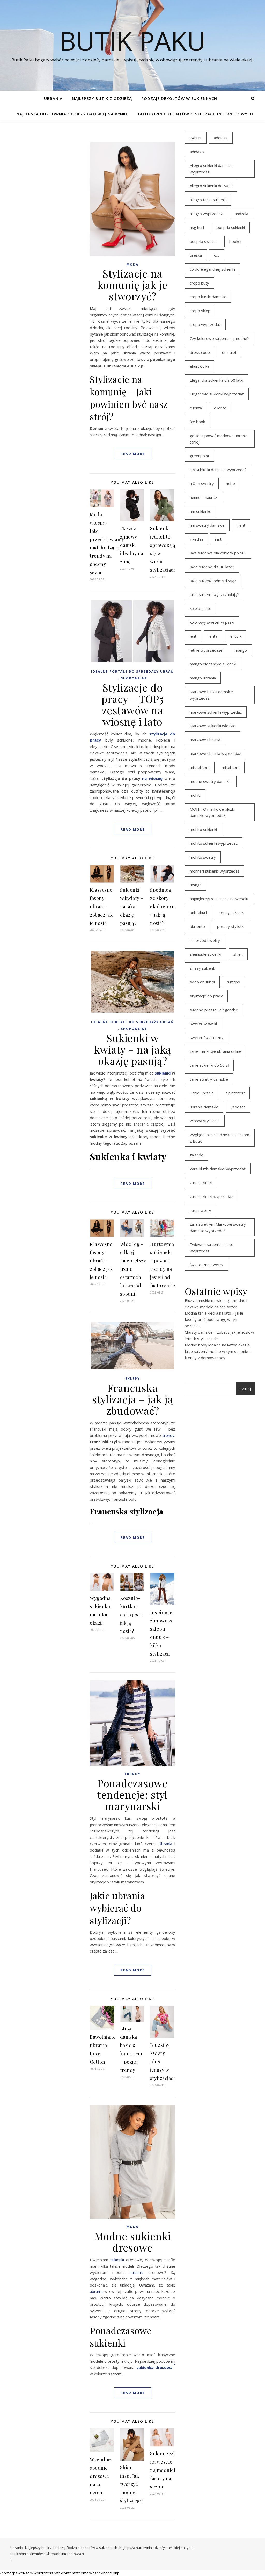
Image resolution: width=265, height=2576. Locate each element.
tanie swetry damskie (209, 1079)
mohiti (195, 795)
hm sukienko (201, 511)
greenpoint (200, 456)
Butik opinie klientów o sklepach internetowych (196, 114)
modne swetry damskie (211, 781)
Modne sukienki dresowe (133, 2242)
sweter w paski (203, 1024)
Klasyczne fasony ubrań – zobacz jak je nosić (101, 906)
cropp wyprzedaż (205, 324)
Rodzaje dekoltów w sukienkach (179, 98)
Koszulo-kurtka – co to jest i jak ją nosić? (131, 1615)
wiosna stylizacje (205, 1121)
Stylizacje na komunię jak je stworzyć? (133, 285)
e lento (220, 408)
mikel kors (231, 767)
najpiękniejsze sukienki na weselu (219, 899)
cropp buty (199, 283)
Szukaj (245, 1389)
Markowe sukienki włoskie (213, 726)
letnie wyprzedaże (206, 650)
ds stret (229, 352)
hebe (230, 483)
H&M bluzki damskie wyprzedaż (218, 470)
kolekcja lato (201, 608)
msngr (195, 885)
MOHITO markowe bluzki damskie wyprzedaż (212, 812)
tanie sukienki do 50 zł (209, 1065)
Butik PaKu (132, 41)
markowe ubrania (205, 740)
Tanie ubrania (202, 1093)
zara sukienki (201, 1182)
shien (238, 954)
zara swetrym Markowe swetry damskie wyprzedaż (218, 1227)
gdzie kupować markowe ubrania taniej (219, 439)
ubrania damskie (204, 1107)
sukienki (163, 1073)
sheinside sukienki (205, 954)
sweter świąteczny (207, 1037)
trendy (168, 1435)
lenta (213, 636)
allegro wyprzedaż (206, 214)
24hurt (196, 138)
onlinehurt (198, 912)
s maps (233, 982)
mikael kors (200, 767)
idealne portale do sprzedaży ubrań (132, 672)
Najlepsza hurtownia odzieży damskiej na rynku (73, 114)
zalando (197, 1155)
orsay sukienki (232, 912)
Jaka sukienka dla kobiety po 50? (218, 553)
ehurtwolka (200, 366)
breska (196, 255)
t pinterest (235, 1093)
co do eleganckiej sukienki (212, 269)
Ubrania (53, 98)
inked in (196, 539)
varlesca (238, 1107)
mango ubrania (203, 678)
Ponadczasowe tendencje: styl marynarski (132, 1794)
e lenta (196, 408)
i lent (241, 525)
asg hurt (197, 227)
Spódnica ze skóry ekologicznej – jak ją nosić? (164, 906)
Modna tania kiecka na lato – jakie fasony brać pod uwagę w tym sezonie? (214, 1319)
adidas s (197, 152)
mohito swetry (203, 857)
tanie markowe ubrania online (216, 1051)
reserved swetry (205, 940)
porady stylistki (231, 926)
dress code (200, 352)
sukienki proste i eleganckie (214, 1010)
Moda (132, 264)
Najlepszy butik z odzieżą (102, 98)
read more (133, 454)
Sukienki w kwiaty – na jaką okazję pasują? (132, 906)
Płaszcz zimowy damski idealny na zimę (132, 545)
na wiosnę (152, 778)
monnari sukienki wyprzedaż (215, 871)
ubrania (96, 2291)
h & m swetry (202, 483)
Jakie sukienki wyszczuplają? (214, 594)
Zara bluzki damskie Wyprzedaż (218, 1169)
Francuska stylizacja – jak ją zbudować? (133, 1399)
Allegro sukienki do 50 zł (211, 186)
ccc (217, 255)
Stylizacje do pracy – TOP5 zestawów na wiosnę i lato (132, 704)
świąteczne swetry (207, 1265)
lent (193, 636)
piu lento (197, 926)
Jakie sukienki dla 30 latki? (212, 567)
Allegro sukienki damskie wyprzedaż (211, 169)
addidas (221, 138)
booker (236, 241)
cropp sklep (200, 311)
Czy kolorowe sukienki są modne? (219, 338)
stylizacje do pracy (206, 996)
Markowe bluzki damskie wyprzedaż (211, 695)
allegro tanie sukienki (208, 200)
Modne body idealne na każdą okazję (217, 1345)
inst (218, 539)
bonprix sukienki (231, 227)
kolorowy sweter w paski (212, 622)
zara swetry (200, 1210)
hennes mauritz (203, 497)
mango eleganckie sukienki (213, 664)
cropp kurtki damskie (208, 297)
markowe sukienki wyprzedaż (216, 712)
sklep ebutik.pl (202, 982)
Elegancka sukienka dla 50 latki (216, 380)
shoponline (134, 678)
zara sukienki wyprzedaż (211, 1196)
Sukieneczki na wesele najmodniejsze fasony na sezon (166, 2470)
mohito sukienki (203, 829)
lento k (235, 636)
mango (241, 650)
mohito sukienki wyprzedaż (214, 843)
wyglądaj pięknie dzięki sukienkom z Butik (219, 1138)
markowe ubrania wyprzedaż (215, 753)
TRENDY (132, 1774)
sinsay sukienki (203, 968)
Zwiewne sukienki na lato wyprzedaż (212, 1248)
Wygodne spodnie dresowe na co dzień (100, 2476)
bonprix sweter (203, 241)
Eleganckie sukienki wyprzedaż (217, 394)
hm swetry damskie (207, 525)
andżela (241, 214)
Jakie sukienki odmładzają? (213, 581)
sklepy (133, 1379)
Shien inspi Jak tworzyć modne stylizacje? (132, 2484)
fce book (197, 422)
